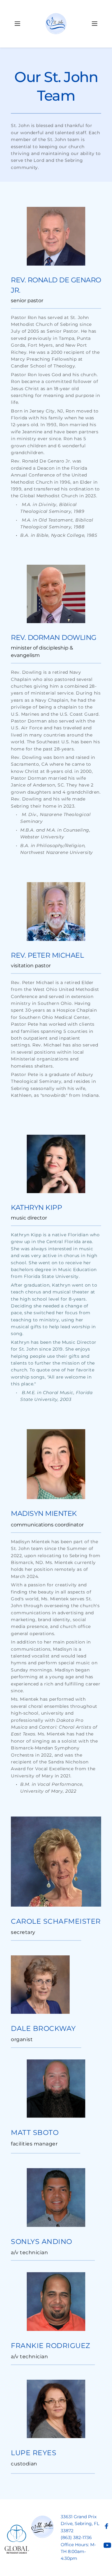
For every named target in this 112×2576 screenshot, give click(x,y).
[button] (17, 24)
